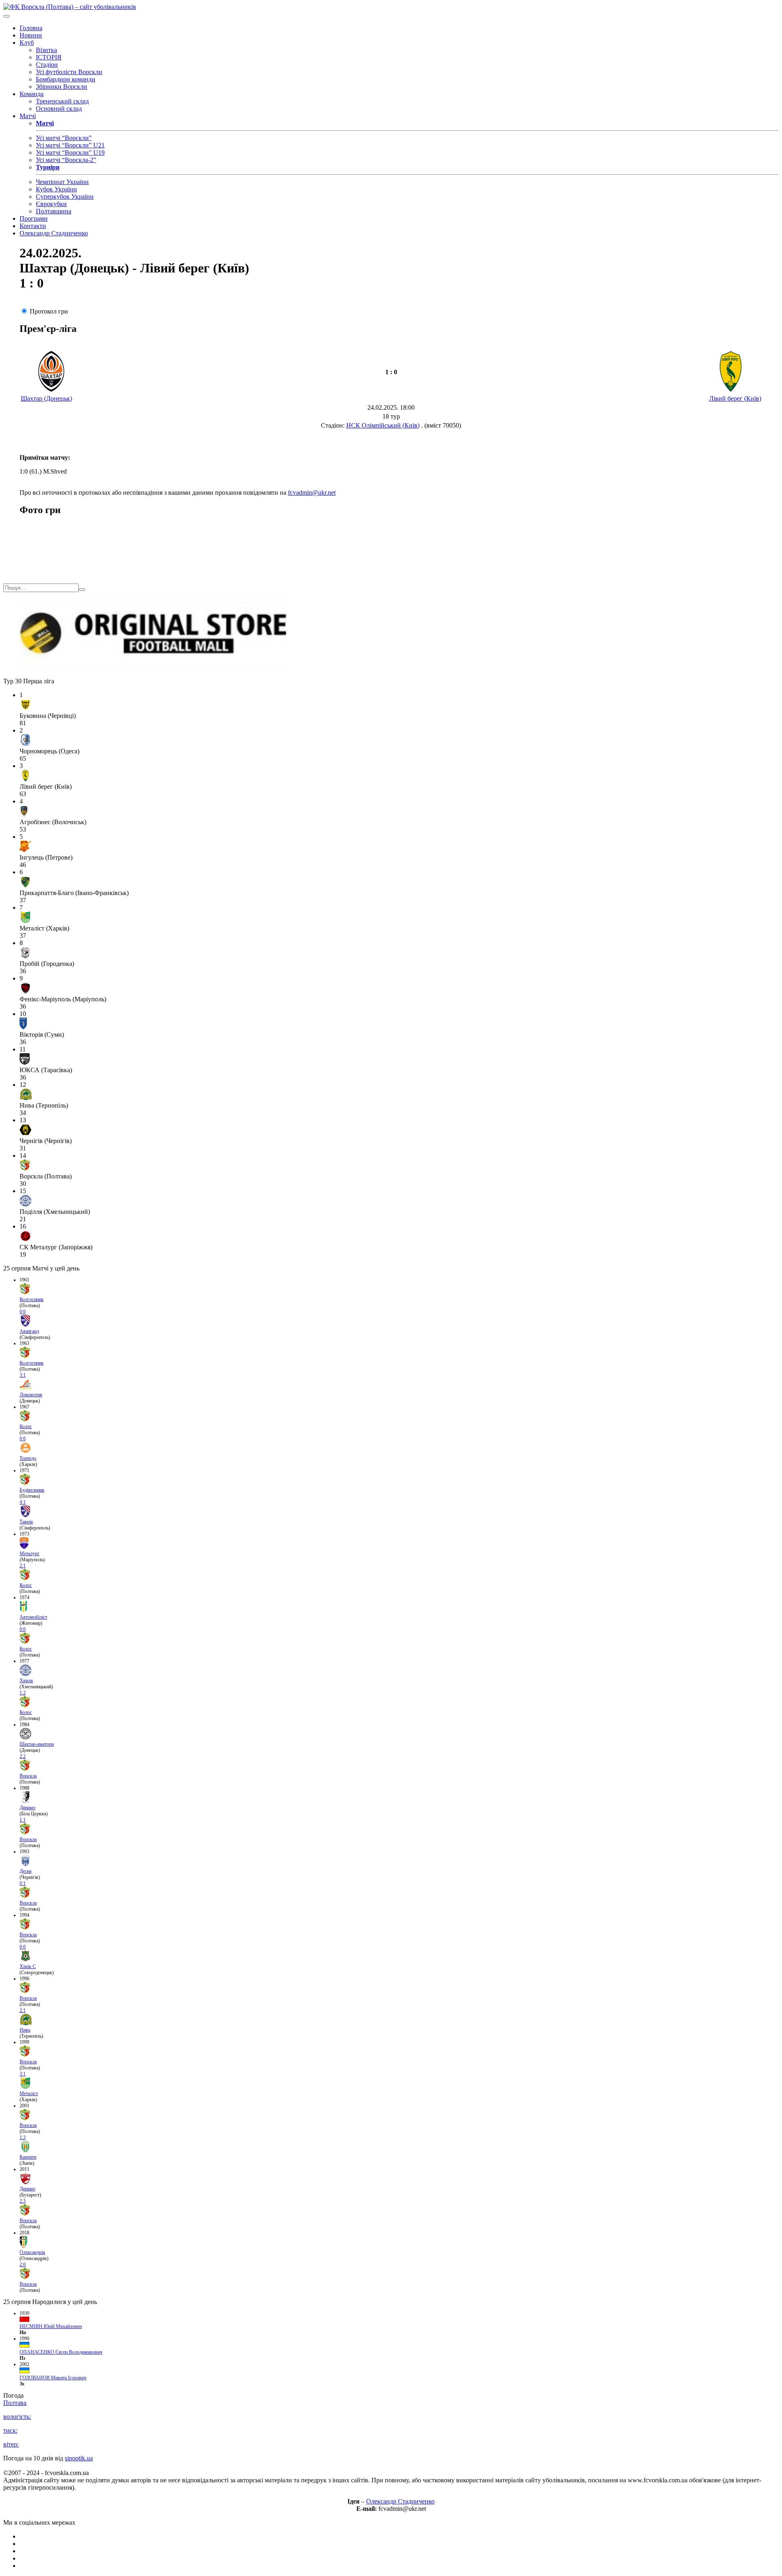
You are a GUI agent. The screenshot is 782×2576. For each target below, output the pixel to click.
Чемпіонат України (62, 182)
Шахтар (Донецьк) (46, 398)
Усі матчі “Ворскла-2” (66, 160)
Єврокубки (51, 204)
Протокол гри (49, 311)
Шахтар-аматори (37, 1744)
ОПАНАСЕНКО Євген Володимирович (61, 2352)
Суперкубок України (65, 196)
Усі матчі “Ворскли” (64, 138)
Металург (30, 1553)
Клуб (27, 43)
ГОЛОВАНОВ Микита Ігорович (53, 2378)
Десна (25, 1871)
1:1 (23, 1820)
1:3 (23, 2137)
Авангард (29, 1331)
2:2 (23, 1756)
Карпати (28, 2157)
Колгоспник (32, 1299)
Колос (26, 1426)
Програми (34, 218)
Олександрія (32, 2252)
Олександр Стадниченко (54, 233)
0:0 (23, 1312)
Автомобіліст (33, 1617)
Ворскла (28, 1776)
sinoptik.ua (79, 2458)
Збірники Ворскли (62, 87)
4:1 (23, 1502)
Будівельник (32, 1490)
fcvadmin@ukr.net (312, 493)
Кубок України (56, 189)
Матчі (28, 116)
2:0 (23, 2264)
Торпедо (28, 1458)
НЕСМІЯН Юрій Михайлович (51, 2326)
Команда (32, 94)
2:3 (23, 2201)
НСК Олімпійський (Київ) (383, 425)
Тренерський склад (62, 101)
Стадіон (47, 65)
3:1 (23, 1375)
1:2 (23, 1693)
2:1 (23, 1566)
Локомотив (31, 1395)
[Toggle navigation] (7, 16)
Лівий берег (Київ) (735, 398)
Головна (31, 28)
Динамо (27, 1808)
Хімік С (28, 1966)
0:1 (23, 1883)
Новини (31, 35)
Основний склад (59, 109)
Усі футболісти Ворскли (69, 72)
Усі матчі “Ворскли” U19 (70, 152)
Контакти (33, 226)
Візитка (46, 50)
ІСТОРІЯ (49, 57)
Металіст (29, 2093)
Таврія (26, 1522)
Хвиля (26, 1681)
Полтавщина (54, 211)
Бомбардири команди (66, 79)
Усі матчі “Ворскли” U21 (70, 145)
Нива (25, 2030)
